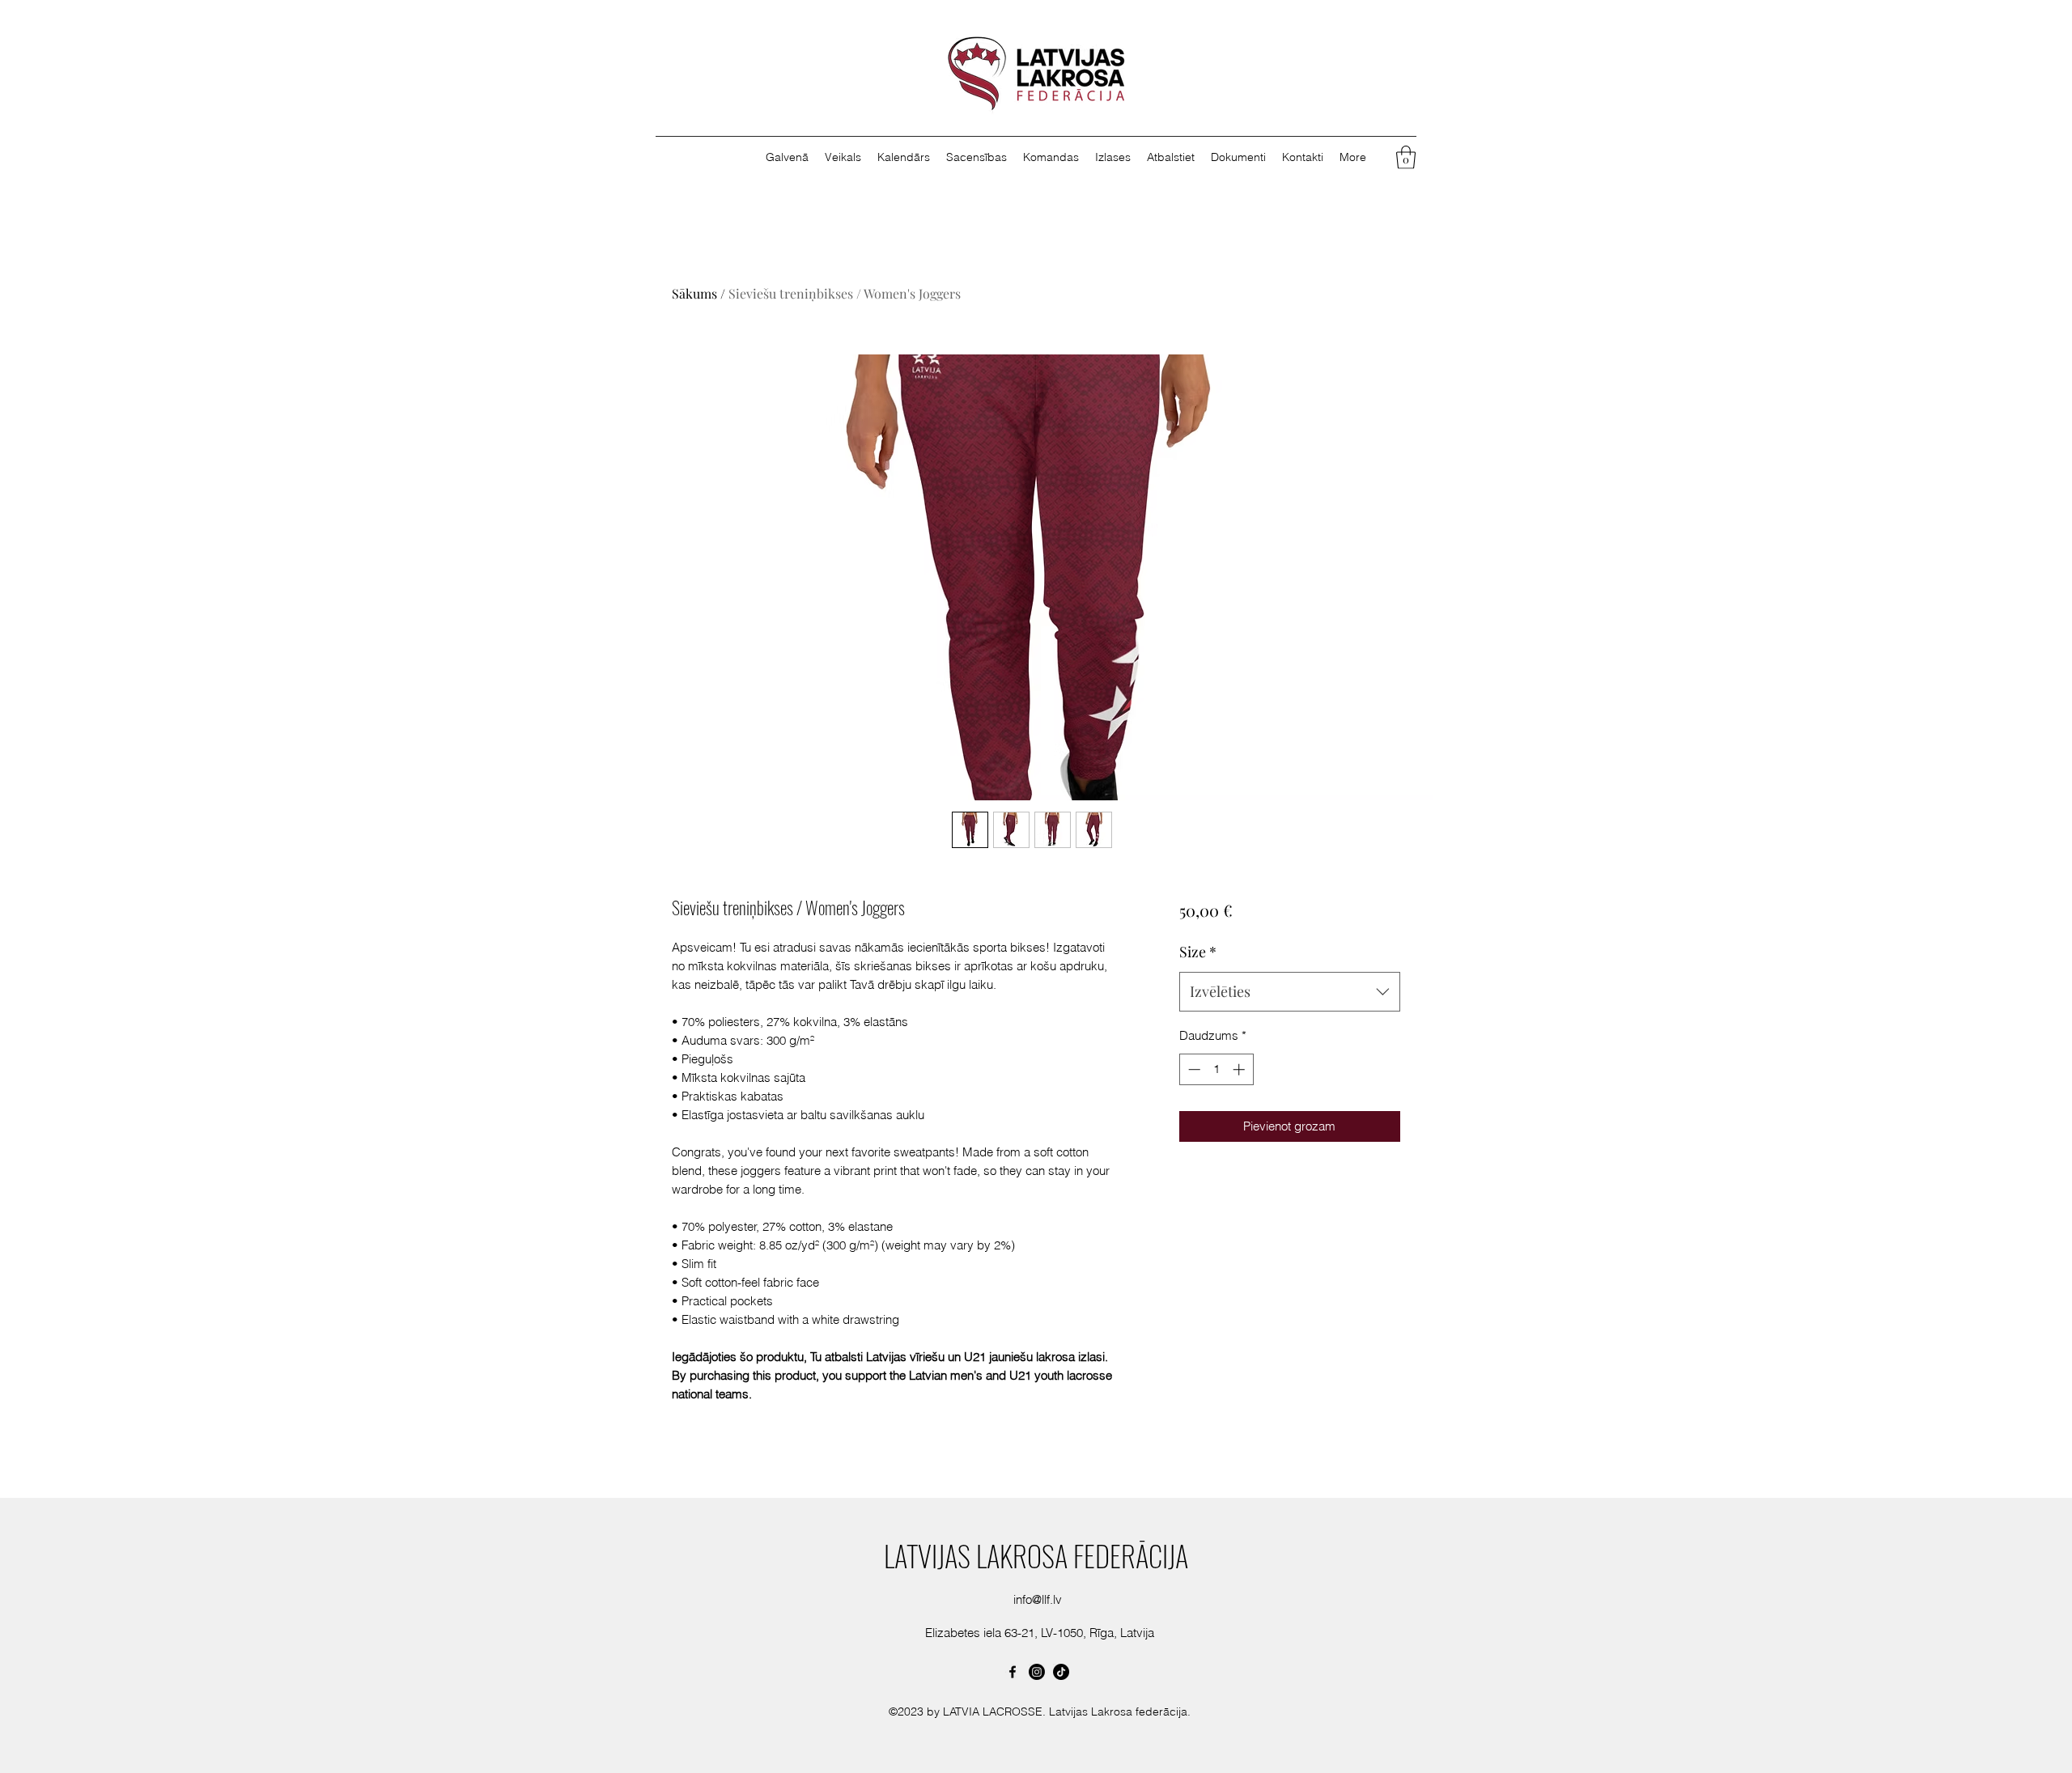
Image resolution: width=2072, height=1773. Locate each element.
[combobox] (1290, 992)
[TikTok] (1061, 1672)
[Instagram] (1037, 1672)
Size (1198, 952)
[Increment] (1240, 1069)
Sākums (694, 293)
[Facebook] (1013, 1672)
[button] (1113, 157)
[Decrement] (1193, 1069)
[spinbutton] (1216, 1069)
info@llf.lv (1038, 1599)
